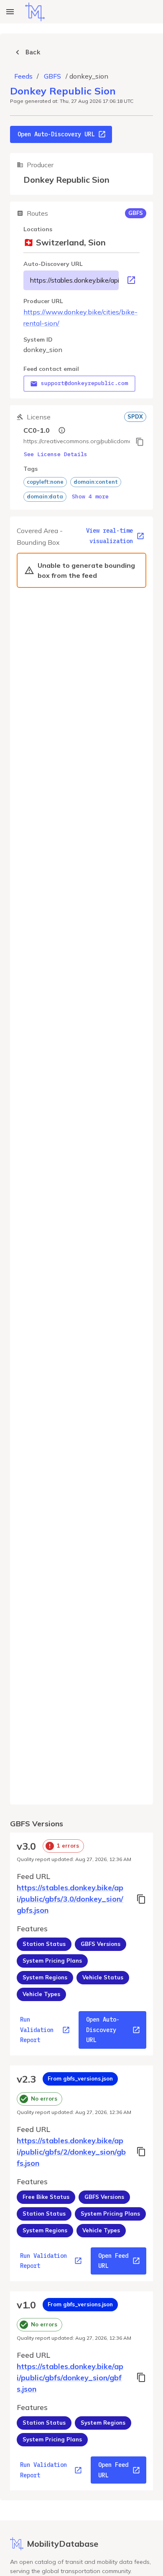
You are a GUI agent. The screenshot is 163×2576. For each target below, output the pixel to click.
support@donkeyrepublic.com (84, 383)
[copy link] (140, 442)
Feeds (23, 76)
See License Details (56, 454)
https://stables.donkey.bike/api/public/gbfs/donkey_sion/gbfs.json (70, 2378)
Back (33, 52)
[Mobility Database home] (35, 12)
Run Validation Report (37, 2030)
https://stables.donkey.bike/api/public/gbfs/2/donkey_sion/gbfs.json (71, 2152)
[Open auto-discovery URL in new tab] (131, 280)
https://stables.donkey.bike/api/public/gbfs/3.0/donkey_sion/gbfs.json (74, 280)
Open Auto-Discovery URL (56, 134)
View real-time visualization (110, 536)
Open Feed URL (113, 2261)
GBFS (52, 76)
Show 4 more (90, 497)
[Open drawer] (10, 12)
